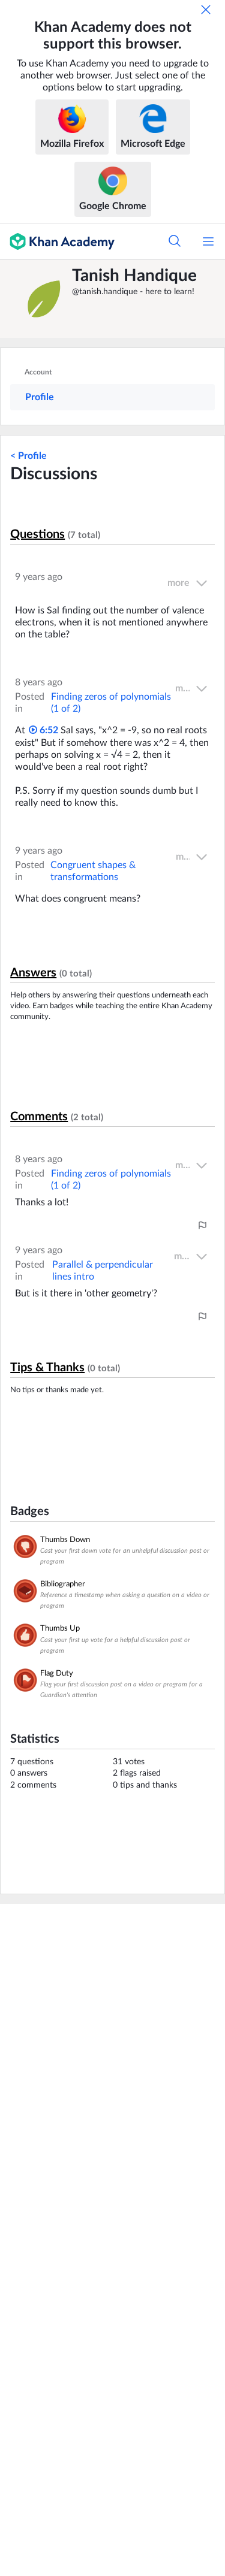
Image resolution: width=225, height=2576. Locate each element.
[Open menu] (208, 241)
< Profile (28, 456)
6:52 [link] (48, 730)
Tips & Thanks (47, 1368)
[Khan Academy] (57, 241)
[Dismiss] (206, 10)
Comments (39, 1117)
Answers (33, 973)
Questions (37, 534)
